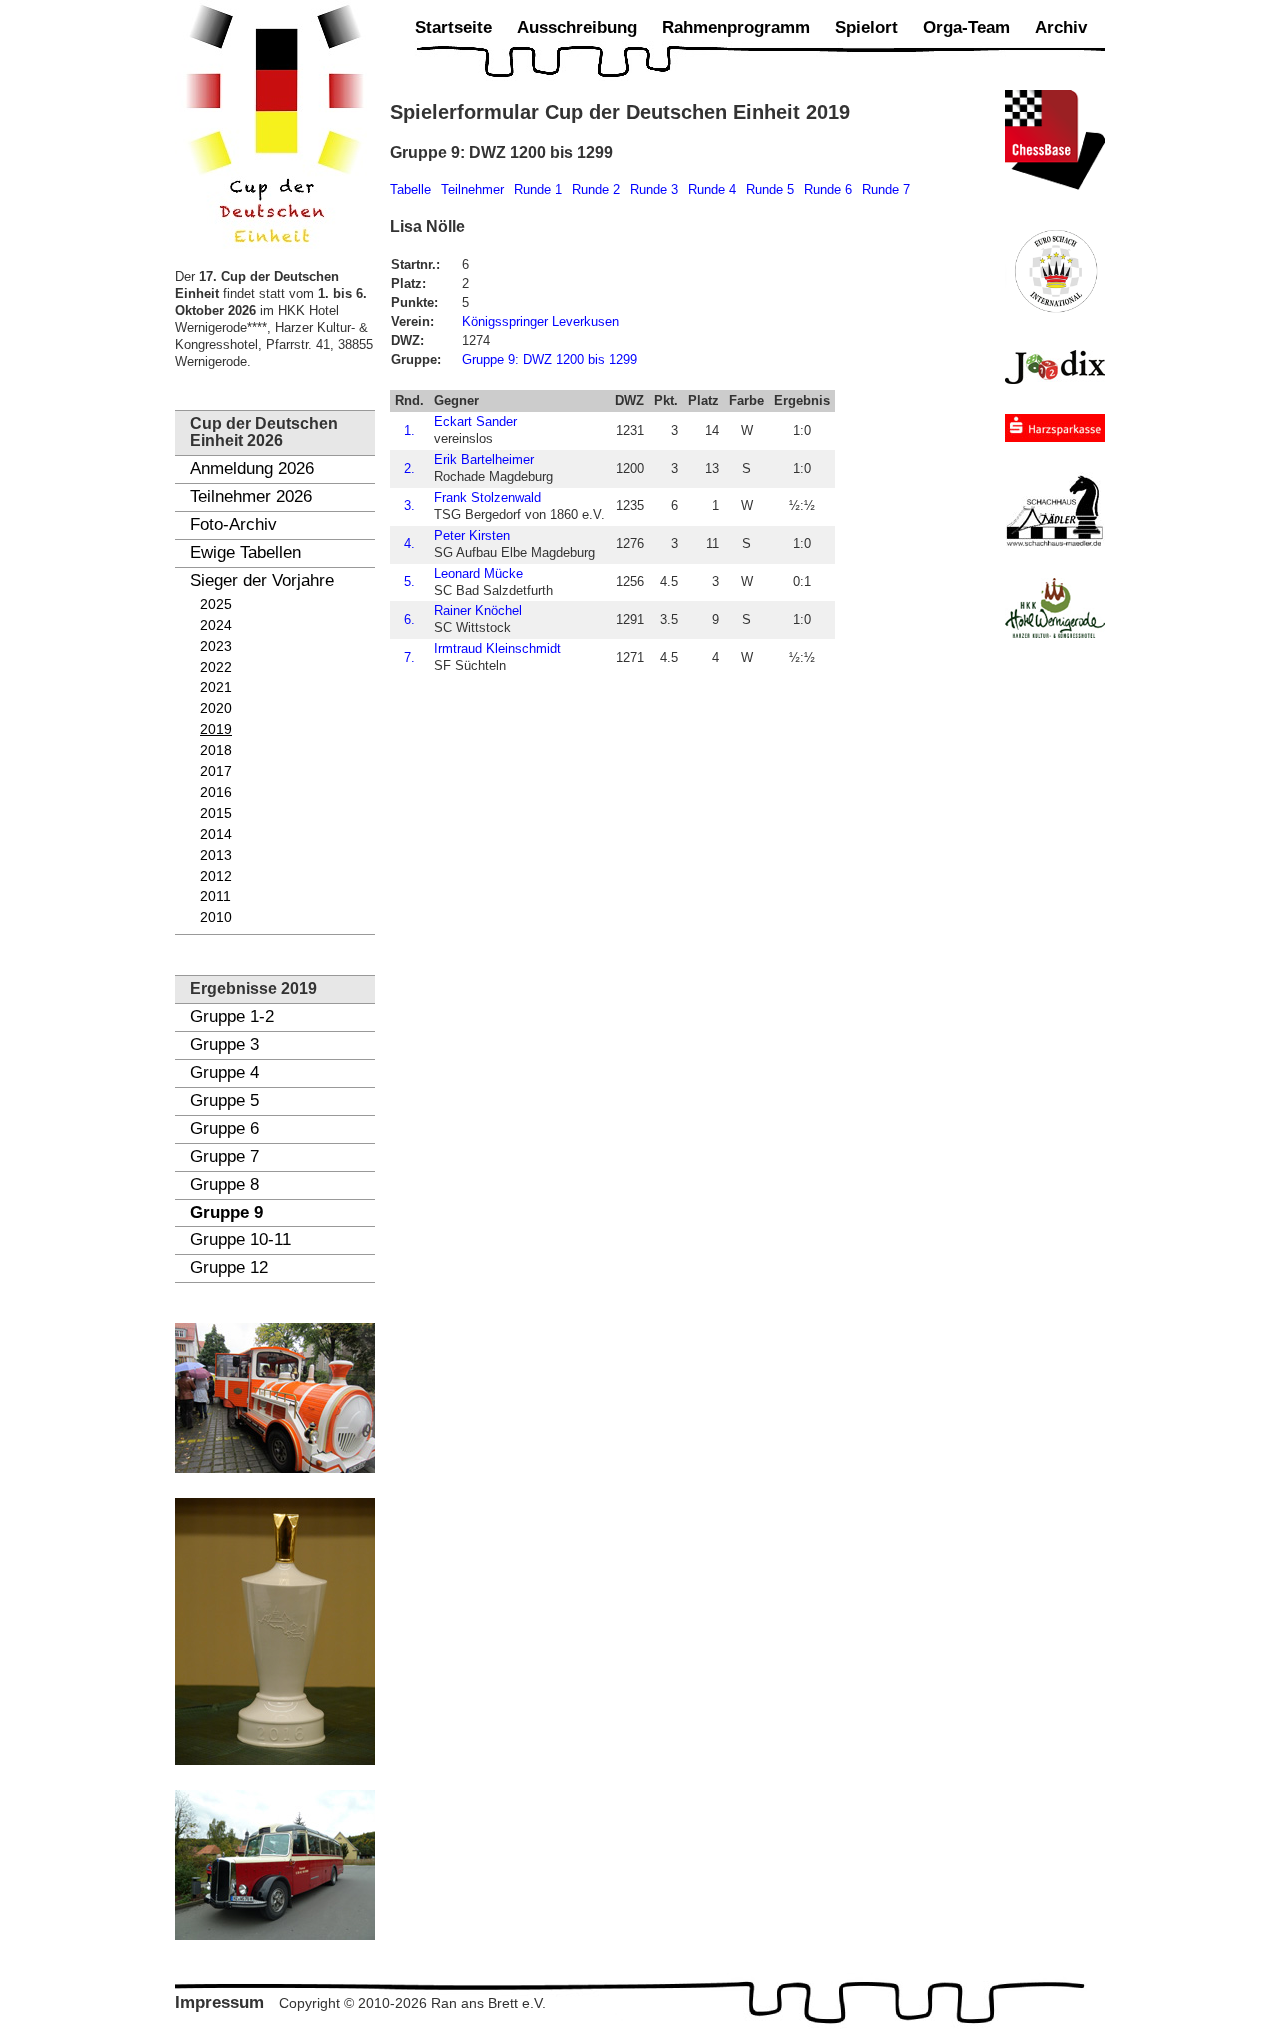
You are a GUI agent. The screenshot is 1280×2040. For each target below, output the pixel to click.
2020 (216, 708)
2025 (216, 604)
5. (409, 581)
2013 (216, 855)
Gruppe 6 (224, 1128)
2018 (216, 750)
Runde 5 (770, 189)
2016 (216, 792)
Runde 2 (596, 189)
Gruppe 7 (224, 1156)
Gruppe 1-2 (232, 1016)
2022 (216, 667)
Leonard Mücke (478, 573)
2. (409, 468)
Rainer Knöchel (478, 610)
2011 (215, 896)
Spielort (866, 27)
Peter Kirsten (472, 535)
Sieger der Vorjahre (262, 580)
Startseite (453, 27)
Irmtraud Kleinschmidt (497, 648)
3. (409, 505)
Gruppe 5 (224, 1100)
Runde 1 (538, 189)
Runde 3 (654, 189)
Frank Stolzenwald (487, 497)
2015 (216, 813)
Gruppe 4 (224, 1072)
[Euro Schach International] (1055, 270)
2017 (216, 771)
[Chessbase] (1055, 140)
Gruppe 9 (226, 1212)
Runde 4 (712, 189)
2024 (216, 625)
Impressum (219, 2002)
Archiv (1061, 27)
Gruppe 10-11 (240, 1239)
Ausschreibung (577, 27)
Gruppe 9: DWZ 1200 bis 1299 (549, 359)
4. (409, 543)
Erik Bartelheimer (484, 459)
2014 (216, 834)
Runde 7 (886, 189)
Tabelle (410, 189)
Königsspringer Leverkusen (540, 321)
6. (409, 619)
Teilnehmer (472, 189)
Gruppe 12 (229, 1267)
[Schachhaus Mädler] (1055, 510)
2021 (216, 687)
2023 (216, 646)
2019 (216, 729)
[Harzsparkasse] (1055, 428)
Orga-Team (966, 27)
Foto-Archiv (233, 524)
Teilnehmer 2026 (251, 496)
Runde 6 (828, 189)
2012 (216, 876)
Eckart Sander (475, 421)
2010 (216, 917)
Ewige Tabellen (245, 552)
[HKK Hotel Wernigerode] (1055, 608)
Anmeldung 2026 (252, 468)
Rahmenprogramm (736, 27)
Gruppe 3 (224, 1044)
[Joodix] (1055, 367)
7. (409, 657)
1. (409, 430)
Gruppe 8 (224, 1184)
